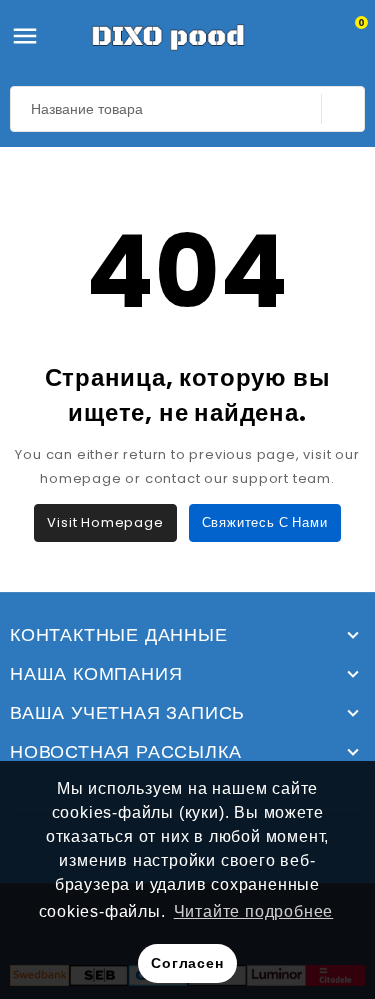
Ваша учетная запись (127, 713)
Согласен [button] (187, 963)
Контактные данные (119, 635)
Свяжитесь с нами (265, 522)
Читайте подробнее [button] (254, 911)
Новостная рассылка (125, 752)
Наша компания (96, 674)
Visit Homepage (105, 522)
